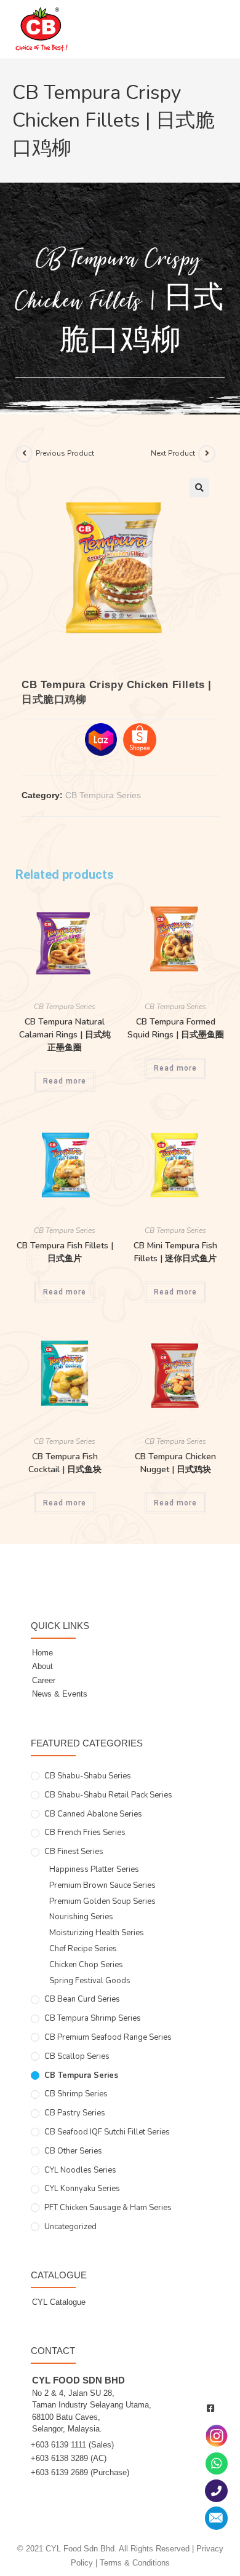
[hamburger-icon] (211, 35)
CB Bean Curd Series (82, 1999)
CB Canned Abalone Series (93, 1814)
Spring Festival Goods (90, 1981)
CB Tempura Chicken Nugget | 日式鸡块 (175, 1463)
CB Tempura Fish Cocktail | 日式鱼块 (65, 1463)
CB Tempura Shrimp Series (93, 2018)
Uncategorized (70, 2227)
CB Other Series (73, 2151)
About (42, 1666)
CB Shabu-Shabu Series (88, 1776)
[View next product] (207, 454)
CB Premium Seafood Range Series (108, 2037)
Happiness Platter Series (94, 1869)
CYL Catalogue (59, 2302)
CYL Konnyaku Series (82, 2189)
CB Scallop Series (77, 2056)
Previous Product (65, 453)
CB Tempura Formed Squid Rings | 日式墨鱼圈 (176, 1028)
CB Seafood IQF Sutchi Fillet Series (107, 2132)
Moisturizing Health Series (97, 1933)
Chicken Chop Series (86, 1965)
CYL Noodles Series (80, 2170)
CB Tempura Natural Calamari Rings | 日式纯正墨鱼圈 (65, 1035)
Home (42, 1653)
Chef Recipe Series (83, 1949)
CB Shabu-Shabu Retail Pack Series (108, 1795)
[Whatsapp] (217, 2463)
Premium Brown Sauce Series (102, 1885)
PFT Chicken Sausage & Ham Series (108, 2208)
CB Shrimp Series (76, 2094)
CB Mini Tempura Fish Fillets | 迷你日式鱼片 (175, 1252)
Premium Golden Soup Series (102, 1901)
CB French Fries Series (85, 1833)
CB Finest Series (74, 1852)
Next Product (173, 453)
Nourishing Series (81, 1917)
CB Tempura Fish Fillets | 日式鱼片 (65, 1252)
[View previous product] (24, 454)
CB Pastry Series (75, 2113)
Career (44, 1680)
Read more (65, 1081)
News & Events (60, 1694)
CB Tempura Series (103, 795)
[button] (199, 488)
